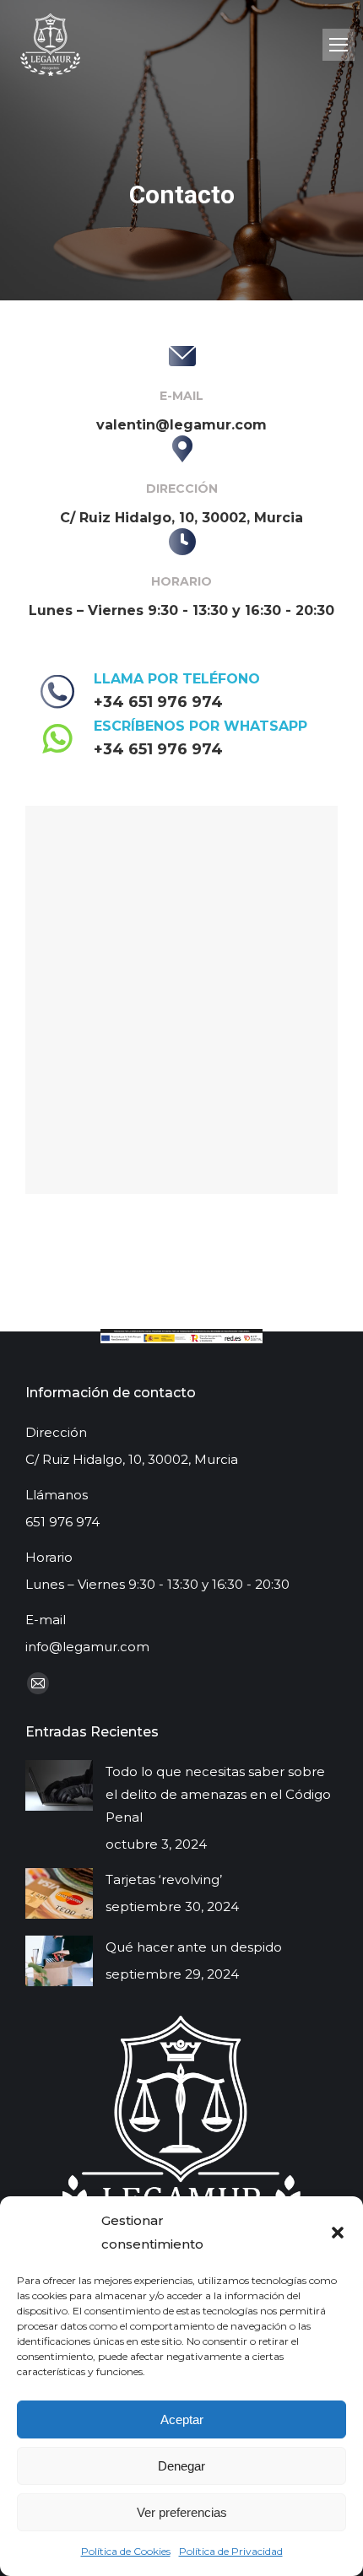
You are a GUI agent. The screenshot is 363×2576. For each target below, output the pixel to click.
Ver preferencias (182, 2512)
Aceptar (182, 2419)
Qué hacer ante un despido (194, 1947)
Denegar (181, 2466)
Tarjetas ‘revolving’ (164, 1879)
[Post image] (59, 1785)
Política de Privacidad (231, 2551)
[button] (338, 2233)
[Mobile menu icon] (339, 45)
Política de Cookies (126, 2551)
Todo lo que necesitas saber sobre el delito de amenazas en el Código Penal (218, 1794)
